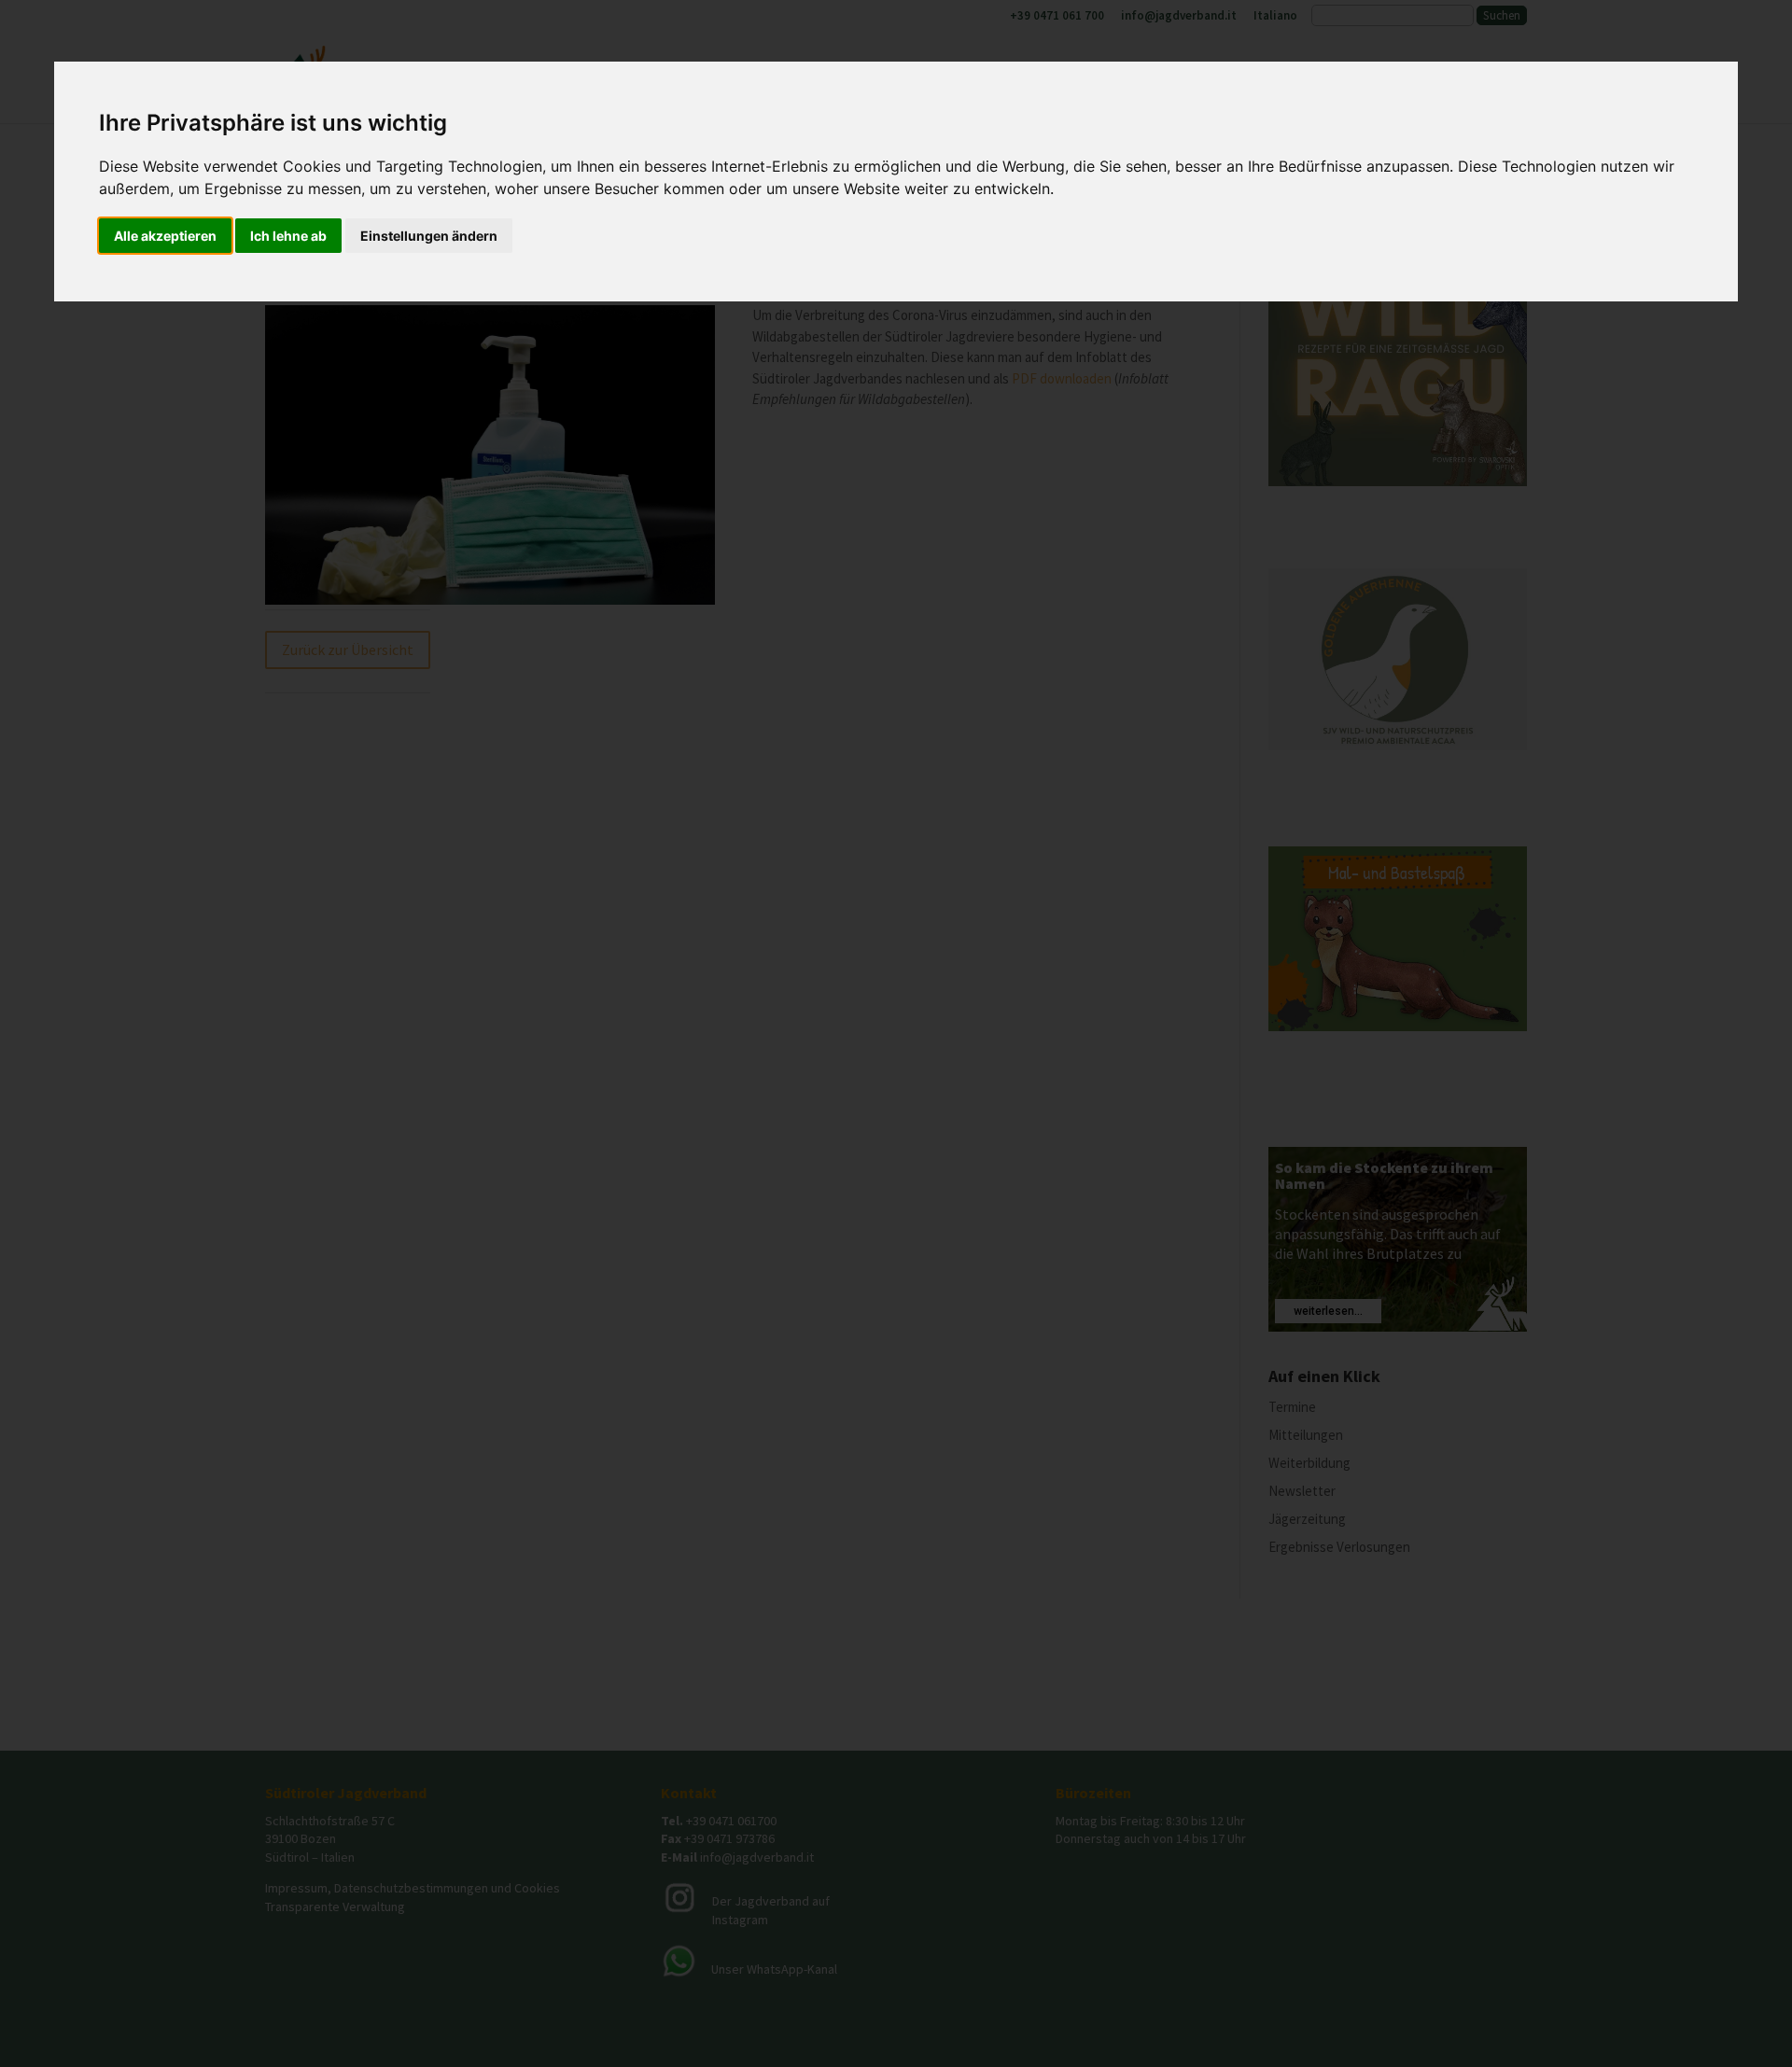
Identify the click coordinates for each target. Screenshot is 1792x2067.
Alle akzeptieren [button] (165, 236)
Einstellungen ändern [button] (429, 236)
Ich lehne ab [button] (288, 236)
